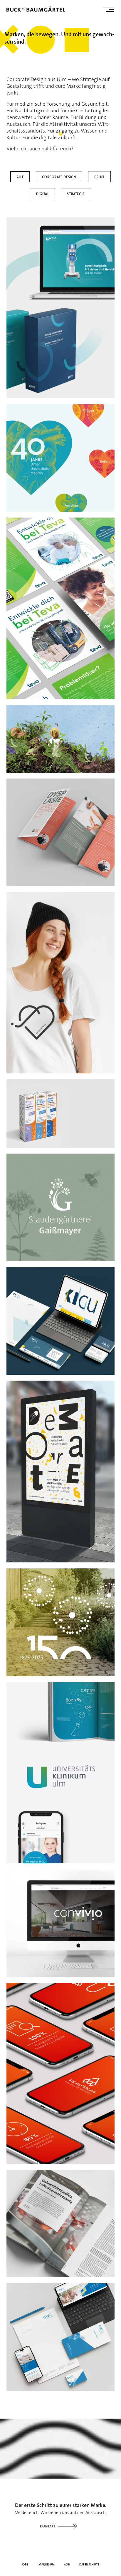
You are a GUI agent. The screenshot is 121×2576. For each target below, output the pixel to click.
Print (99, 177)
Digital (42, 194)
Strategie (76, 194)
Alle (20, 177)
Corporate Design (59, 177)
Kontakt (48, 2526)
